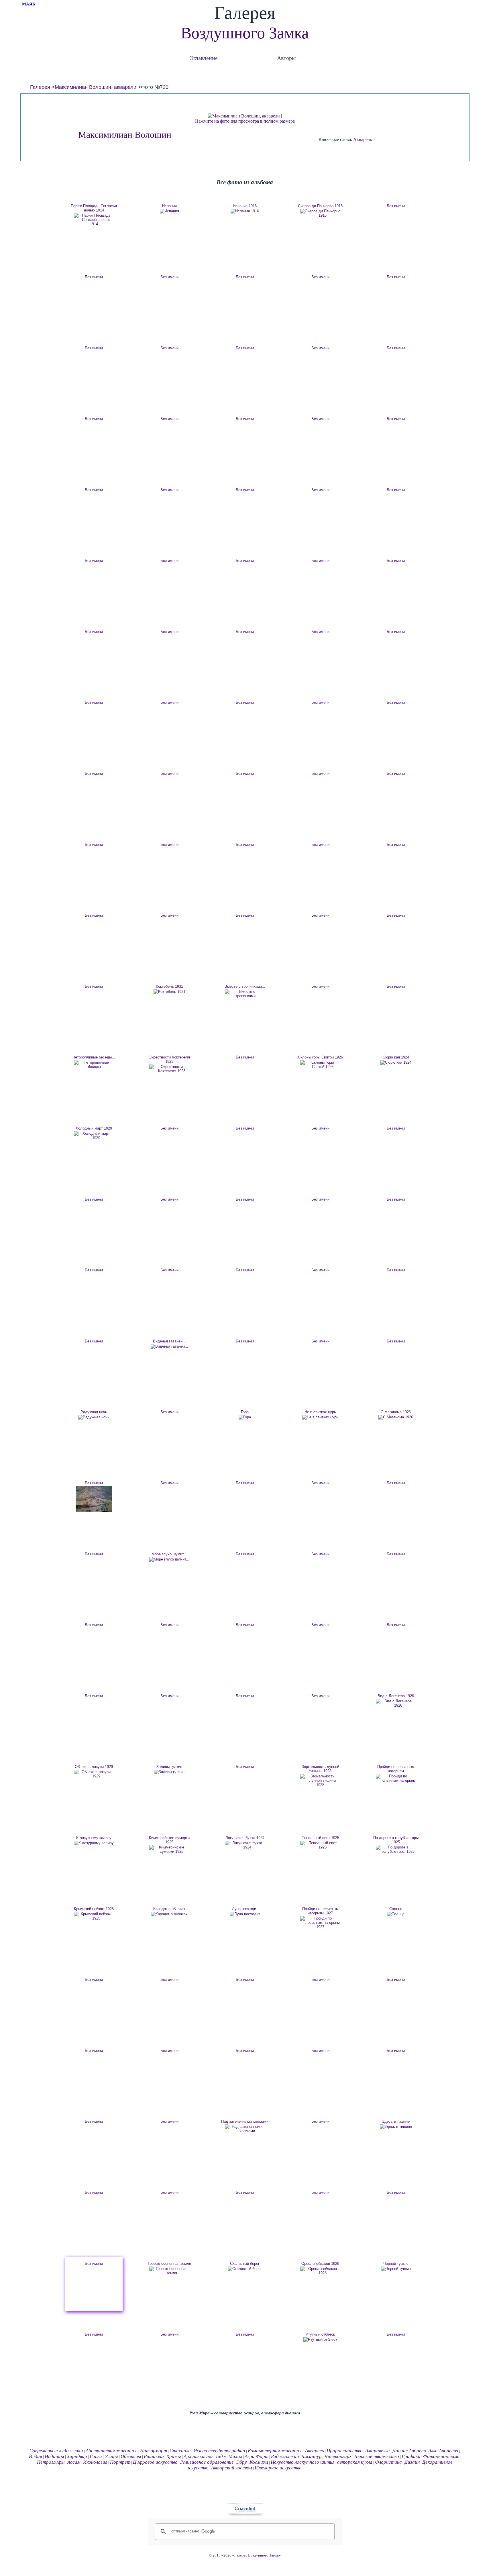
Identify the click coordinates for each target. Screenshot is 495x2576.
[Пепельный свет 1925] (320, 1845)
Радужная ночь (94, 1412)
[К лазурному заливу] (94, 1843)
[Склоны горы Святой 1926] (320, 1064)
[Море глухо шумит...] (169, 1559)
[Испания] (169, 211)
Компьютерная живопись (275, 2451)
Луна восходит (245, 1909)
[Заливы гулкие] (169, 1772)
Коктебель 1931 (169, 986)
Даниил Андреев (409, 2451)
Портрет (120, 2462)
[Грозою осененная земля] (169, 2271)
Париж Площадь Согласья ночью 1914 (94, 208)
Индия (36, 2456)
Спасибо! (245, 2508)
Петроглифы (51, 2462)
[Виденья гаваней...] (169, 1346)
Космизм (259, 2462)
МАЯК (29, 4)
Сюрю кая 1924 (396, 1057)
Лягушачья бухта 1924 (245, 1838)
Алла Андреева (443, 2451)
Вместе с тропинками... (245, 986)
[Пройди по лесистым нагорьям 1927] (320, 1923)
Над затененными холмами (245, 2121)
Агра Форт (257, 2456)
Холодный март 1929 (94, 1128)
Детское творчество (377, 2456)
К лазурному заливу (94, 1838)
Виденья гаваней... (169, 1341)
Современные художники (56, 2451)
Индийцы (54, 2456)
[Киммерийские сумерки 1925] (169, 1849)
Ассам (74, 2462)
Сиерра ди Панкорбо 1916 (320, 206)
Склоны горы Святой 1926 (320, 1057)
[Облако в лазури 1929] (94, 1774)
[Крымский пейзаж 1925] (94, 1916)
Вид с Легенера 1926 (396, 1696)
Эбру (242, 2462)
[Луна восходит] (245, 1914)
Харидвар (77, 2456)
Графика (411, 2456)
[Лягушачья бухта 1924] (245, 1845)
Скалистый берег (245, 2264)
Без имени (396, 206)
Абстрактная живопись (112, 2451)
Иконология (95, 2462)
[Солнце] (396, 1914)
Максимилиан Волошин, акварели (96, 87)
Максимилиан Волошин (125, 135)
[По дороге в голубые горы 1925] (396, 1849)
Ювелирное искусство (278, 2468)
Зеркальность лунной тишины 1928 (320, 1769)
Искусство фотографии (219, 2451)
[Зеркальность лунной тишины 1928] (320, 1780)
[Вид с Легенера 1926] (396, 1703)
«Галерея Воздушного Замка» (257, 2555)
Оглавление (204, 58)
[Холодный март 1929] (94, 1136)
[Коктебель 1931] (169, 992)
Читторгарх (338, 2456)
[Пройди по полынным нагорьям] (396, 1778)
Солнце (396, 1909)
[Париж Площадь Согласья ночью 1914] (94, 220)
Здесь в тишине (396, 2121)
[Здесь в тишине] (396, 2127)
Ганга (96, 2456)
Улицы (111, 2456)
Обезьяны (131, 2456)
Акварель (363, 139)
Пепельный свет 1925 (320, 1838)
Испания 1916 (245, 206)
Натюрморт (154, 2451)
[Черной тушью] (396, 2269)
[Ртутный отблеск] (320, 2340)
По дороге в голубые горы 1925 (396, 1840)
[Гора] (245, 1417)
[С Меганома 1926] (396, 1417)
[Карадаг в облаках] (169, 1914)
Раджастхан (285, 2456)
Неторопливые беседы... (94, 1057)
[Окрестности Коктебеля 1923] (169, 1069)
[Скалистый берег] (245, 2269)
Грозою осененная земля (169, 2264)
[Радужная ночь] (94, 1417)
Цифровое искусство (155, 2462)
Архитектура (198, 2456)
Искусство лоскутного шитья (303, 2462)
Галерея (40, 87)
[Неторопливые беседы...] (94, 1064)
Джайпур (312, 2456)
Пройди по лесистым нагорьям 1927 (320, 1911)
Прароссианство (345, 2451)
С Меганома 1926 (396, 1412)
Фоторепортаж (441, 2456)
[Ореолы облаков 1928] (320, 2271)
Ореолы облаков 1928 (320, 2264)
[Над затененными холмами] (245, 2129)
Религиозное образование (207, 2462)
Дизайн (412, 2462)
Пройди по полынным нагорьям (396, 1769)
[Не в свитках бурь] (320, 1417)
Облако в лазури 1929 (94, 1767)
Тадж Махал (229, 2456)
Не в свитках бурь (320, 1412)
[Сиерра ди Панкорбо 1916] (320, 213)
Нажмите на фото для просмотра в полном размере (245, 121)
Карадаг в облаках (169, 1909)
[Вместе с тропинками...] (245, 994)
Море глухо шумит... (169, 1554)
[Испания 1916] (245, 211)
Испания (169, 206)
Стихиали (180, 2451)
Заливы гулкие (169, 1767)
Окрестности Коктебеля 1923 (169, 1059)
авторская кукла (355, 2462)
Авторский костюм (232, 2468)
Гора (245, 1412)
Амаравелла (378, 2451)
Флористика (388, 2462)
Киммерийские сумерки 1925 (169, 1840)
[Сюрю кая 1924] (396, 1062)
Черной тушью (396, 2264)
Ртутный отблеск (320, 2334)
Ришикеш (154, 2456)
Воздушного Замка (245, 33)
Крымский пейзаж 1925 (94, 1909)
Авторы (286, 58)
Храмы (174, 2456)
